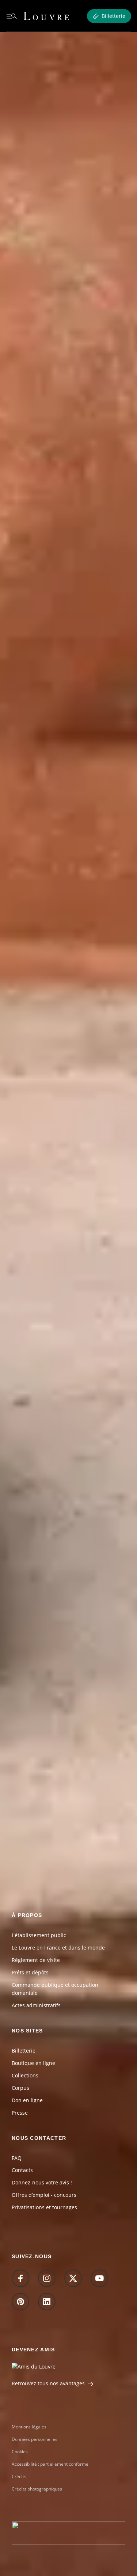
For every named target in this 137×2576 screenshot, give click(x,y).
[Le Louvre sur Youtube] (99, 2278)
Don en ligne (27, 2100)
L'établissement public (39, 1935)
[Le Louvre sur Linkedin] (47, 2302)
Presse (20, 2113)
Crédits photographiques (37, 2489)
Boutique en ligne (33, 2063)
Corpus (20, 2088)
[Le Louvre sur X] (73, 2278)
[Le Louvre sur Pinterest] (20, 2302)
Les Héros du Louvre (37, 1239)
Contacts (22, 2170)
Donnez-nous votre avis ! (42, 2182)
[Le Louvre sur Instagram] (47, 2278)
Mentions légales (29, 2427)
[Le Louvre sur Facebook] (20, 2278)
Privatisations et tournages (44, 2207)
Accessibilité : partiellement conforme (50, 2464)
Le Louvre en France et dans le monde (58, 1948)
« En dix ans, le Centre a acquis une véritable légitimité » (60, 1721)
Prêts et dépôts (30, 1972)
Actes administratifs (36, 2005)
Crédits (19, 2476)
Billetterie (24, 2051)
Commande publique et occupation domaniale (55, 1989)
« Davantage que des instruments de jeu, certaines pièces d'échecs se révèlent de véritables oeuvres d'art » (68, 1462)
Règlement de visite (36, 1960)
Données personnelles (35, 2439)
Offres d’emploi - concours (44, 2195)
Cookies (20, 2452)
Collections (25, 2075)
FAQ (17, 2158)
